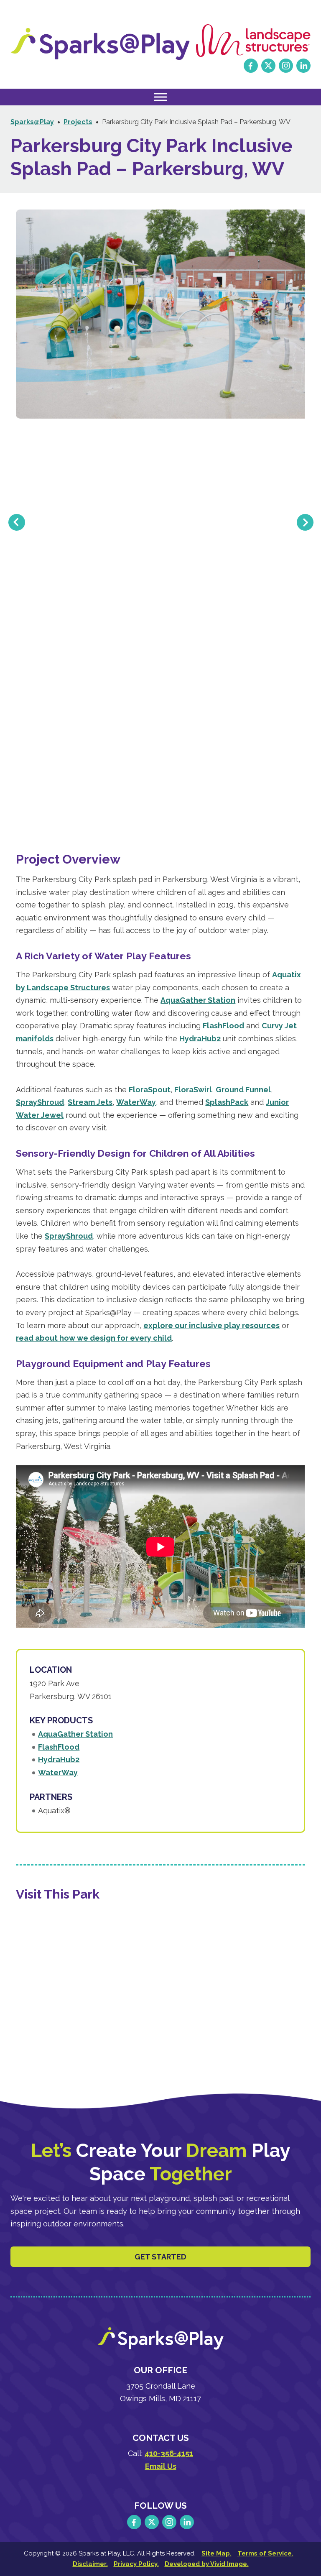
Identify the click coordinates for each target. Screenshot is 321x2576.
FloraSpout (150, 1090)
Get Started (160, 2257)
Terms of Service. (265, 2553)
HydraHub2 (200, 1039)
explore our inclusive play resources (211, 1325)
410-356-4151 (169, 2453)
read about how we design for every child (94, 1338)
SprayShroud (40, 1102)
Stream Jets (90, 1102)
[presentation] (17, 523)
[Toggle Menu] (160, 97)
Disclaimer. (90, 2564)
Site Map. (217, 2553)
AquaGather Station (198, 1000)
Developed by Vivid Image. (207, 2564)
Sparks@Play (100, 44)
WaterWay (136, 1102)
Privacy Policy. (136, 2564)
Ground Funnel (243, 1090)
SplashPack (227, 1102)
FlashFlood (223, 1026)
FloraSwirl (193, 1090)
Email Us (161, 2466)
